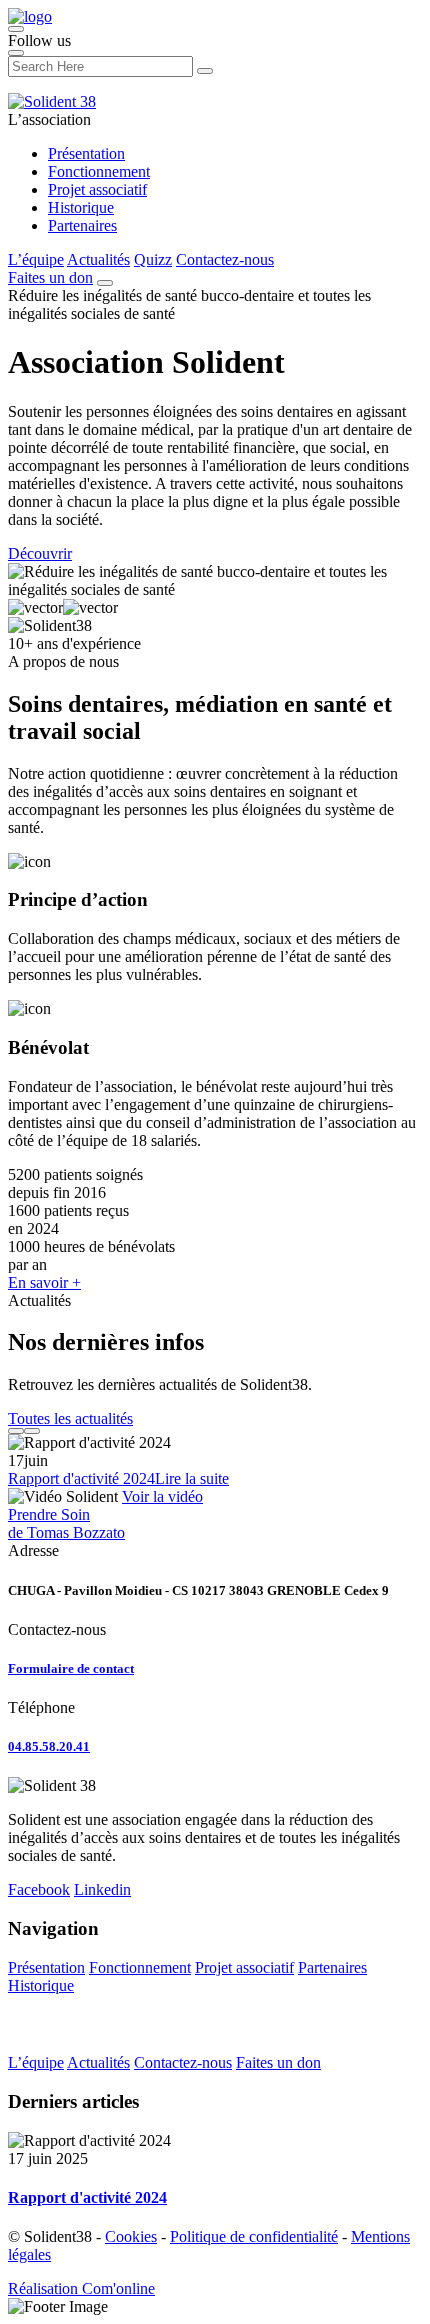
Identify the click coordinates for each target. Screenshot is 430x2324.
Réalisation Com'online (81, 2288)
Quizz (153, 259)
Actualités (98, 259)
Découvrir (40, 553)
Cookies (131, 2236)
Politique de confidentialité (254, 2236)
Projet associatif (97, 189)
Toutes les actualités (70, 1418)
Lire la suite (192, 1478)
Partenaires (82, 225)
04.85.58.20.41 (49, 1746)
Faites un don (50, 277)
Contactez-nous (225, 259)
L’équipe (36, 259)
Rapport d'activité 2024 (81, 1478)
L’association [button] (49, 119)
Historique (81, 207)
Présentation (86, 153)
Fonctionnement (99, 171)
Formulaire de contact (71, 1668)
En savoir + (44, 1282)
